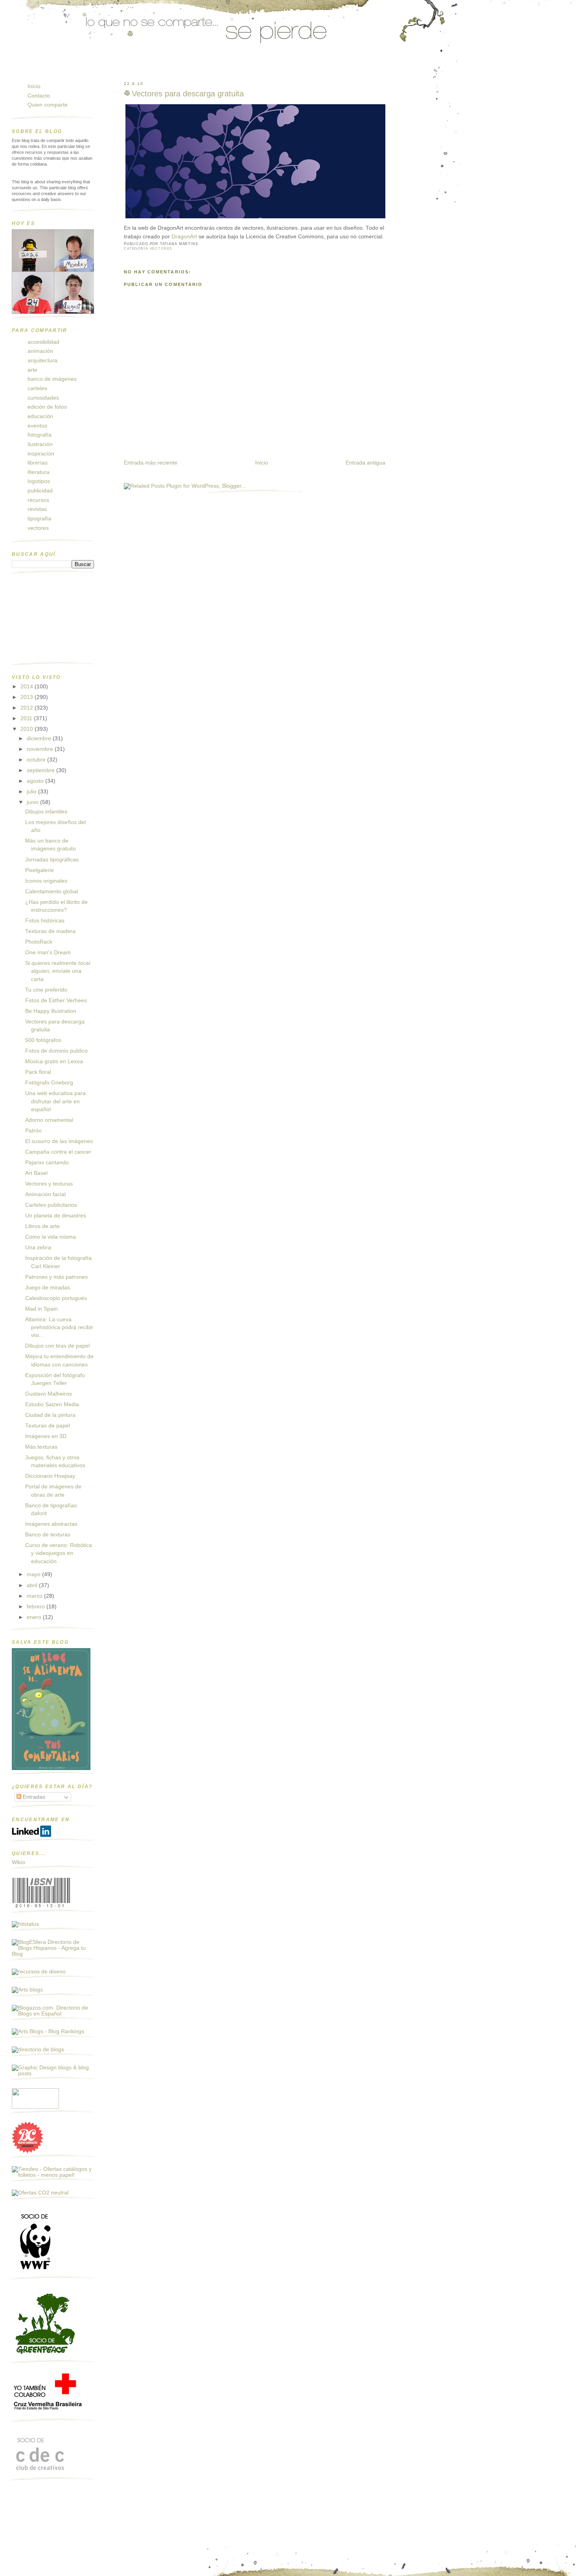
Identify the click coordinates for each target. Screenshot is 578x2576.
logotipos (39, 481)
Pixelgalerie (40, 870)
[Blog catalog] (28, 2151)
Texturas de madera (50, 931)
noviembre (41, 749)
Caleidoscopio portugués (56, 1298)
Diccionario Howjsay (50, 1476)
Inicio (262, 463)
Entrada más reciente (151, 463)
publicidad (40, 491)
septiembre (41, 770)
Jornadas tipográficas (52, 860)
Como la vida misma (51, 1237)
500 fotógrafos (43, 1040)
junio (33, 802)
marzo (35, 1596)
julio (32, 792)
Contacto (39, 96)
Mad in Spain (41, 1309)
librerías (38, 463)
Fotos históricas (45, 921)
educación (40, 416)
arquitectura (42, 360)
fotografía (40, 435)
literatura (39, 472)
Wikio (18, 1862)
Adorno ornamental (49, 1120)
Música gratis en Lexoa (54, 1061)
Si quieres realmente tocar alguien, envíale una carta (58, 971)
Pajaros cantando (47, 1163)
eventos (37, 426)
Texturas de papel (48, 1426)
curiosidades (43, 398)
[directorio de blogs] (38, 2050)
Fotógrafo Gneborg (49, 1083)
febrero (37, 1607)
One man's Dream (48, 952)
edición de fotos (47, 407)
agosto (36, 781)
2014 (28, 687)
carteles (37, 388)
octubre (37, 760)
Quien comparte (48, 105)
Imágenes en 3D (46, 1436)
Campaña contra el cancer (58, 1152)
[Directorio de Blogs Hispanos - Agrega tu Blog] (53, 1954)
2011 (27, 718)
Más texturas (41, 1447)
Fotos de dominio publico (56, 1051)
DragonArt (185, 237)
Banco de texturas (48, 1535)
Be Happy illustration (51, 1011)
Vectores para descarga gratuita (188, 94)
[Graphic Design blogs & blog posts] (53, 2074)
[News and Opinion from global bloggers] (35, 2107)
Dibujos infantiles (46, 812)
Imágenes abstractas (51, 1524)
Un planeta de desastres (56, 1216)
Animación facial (45, 1194)
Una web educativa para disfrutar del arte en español (55, 1101)
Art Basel (36, 1173)
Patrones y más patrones (56, 1277)
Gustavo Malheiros (49, 1394)
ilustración (40, 444)
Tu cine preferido (46, 990)
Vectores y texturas (49, 1184)
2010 (28, 729)
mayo (34, 1574)
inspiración (41, 454)
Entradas (33, 1797)
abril (33, 1585)
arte (32, 370)
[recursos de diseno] (39, 1972)
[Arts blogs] (27, 1990)
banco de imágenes (52, 379)
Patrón (33, 1131)
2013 (28, 697)
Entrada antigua (365, 463)
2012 (28, 708)
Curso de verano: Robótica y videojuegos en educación (59, 1553)
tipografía (39, 519)
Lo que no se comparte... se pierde (73, 68)
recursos (38, 500)
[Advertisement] (51, 621)
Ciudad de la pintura (50, 1415)
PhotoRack (39, 942)
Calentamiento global (52, 892)
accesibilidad (43, 342)
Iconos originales (46, 881)
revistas (37, 509)
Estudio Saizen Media (52, 1404)
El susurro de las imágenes (59, 1141)
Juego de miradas (48, 1288)
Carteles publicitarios (51, 1205)
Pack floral (38, 1072)
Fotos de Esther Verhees (56, 1000)
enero (35, 1617)
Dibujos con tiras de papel (57, 1346)
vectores (161, 249)
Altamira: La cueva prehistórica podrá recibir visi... (59, 1328)
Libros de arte (42, 1226)
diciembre (40, 739)
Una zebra (38, 1247)
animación (40, 351)
